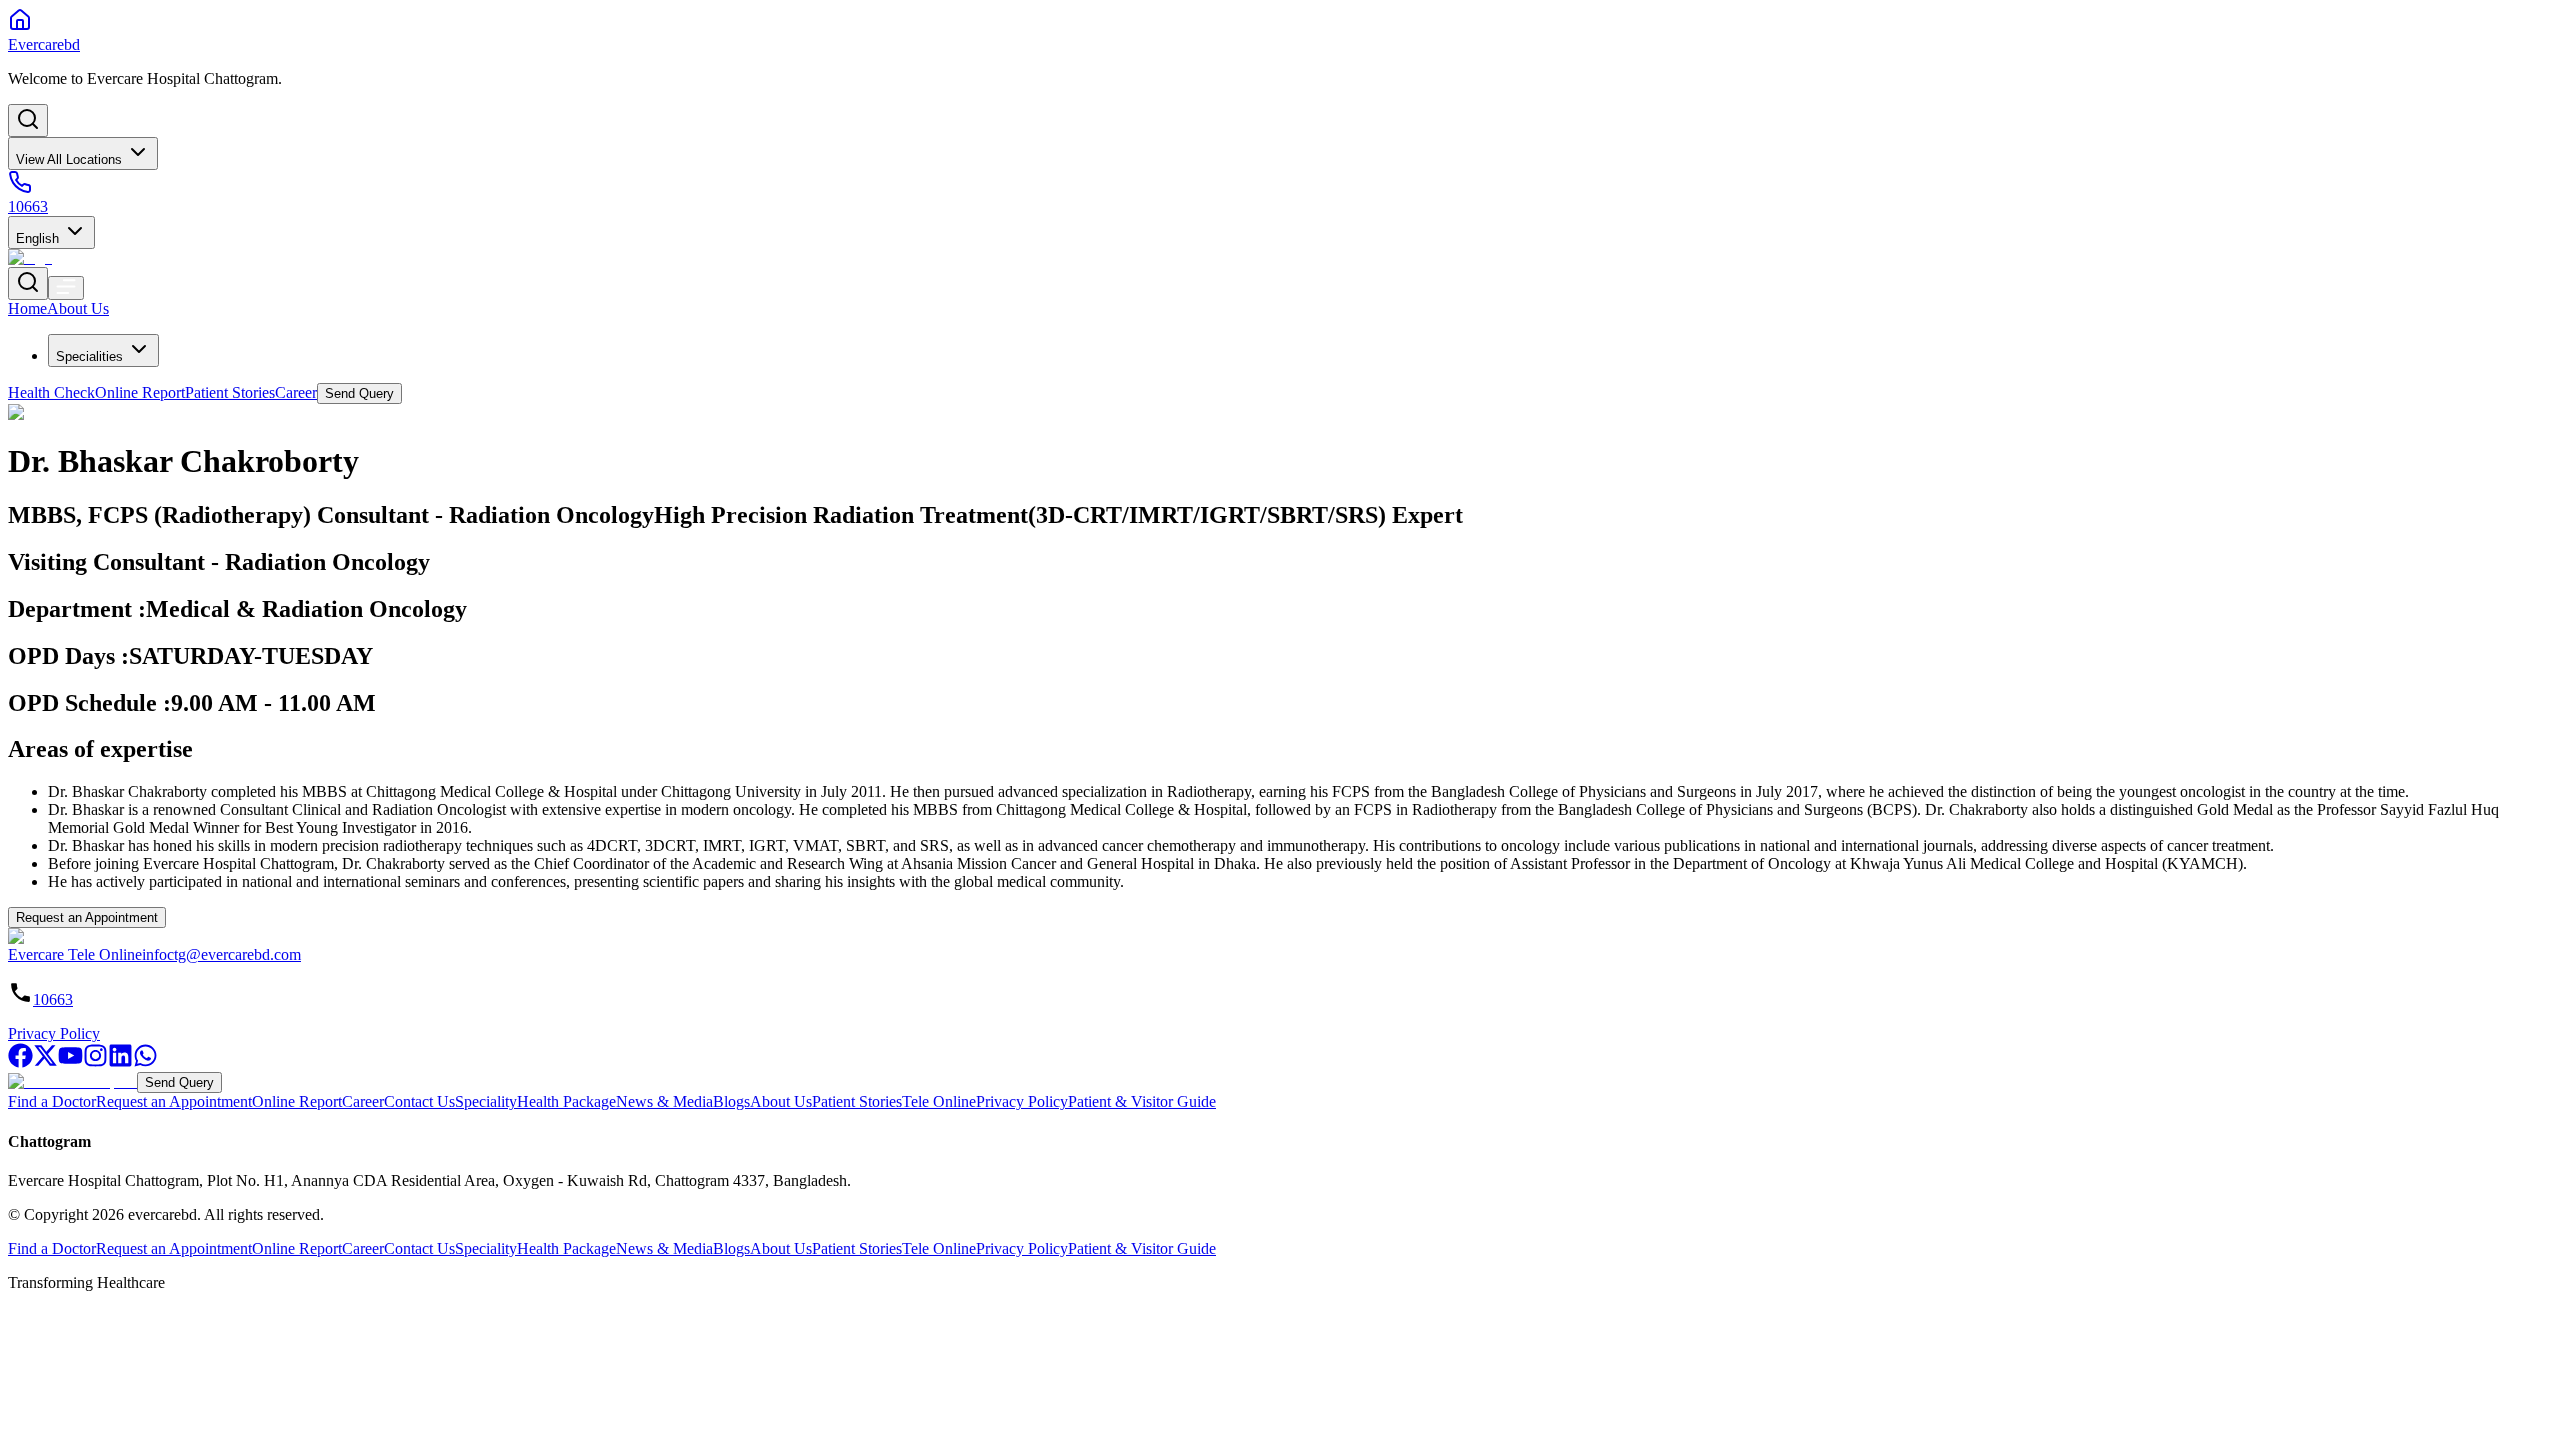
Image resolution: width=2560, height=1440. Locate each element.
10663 (53, 999)
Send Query (179, 1082)
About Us (781, 1101)
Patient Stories (857, 1101)
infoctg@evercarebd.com (221, 954)
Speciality (486, 1101)
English (37, 238)
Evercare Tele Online (75, 954)
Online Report (297, 1101)
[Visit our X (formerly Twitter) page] (45, 1062)
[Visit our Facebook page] (20, 1062)
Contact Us (419, 1101)
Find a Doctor (52, 1101)
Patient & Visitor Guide (1142, 1101)
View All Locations (69, 159)
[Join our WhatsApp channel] (145, 1062)
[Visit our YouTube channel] (70, 1062)
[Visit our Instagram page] (95, 1062)
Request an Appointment (87, 917)
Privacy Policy (54, 1033)
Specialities (89, 356)
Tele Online (939, 1101)
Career (363, 1101)
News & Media (664, 1101)
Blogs (731, 1101)
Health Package (566, 1101)
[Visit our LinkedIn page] (120, 1062)
